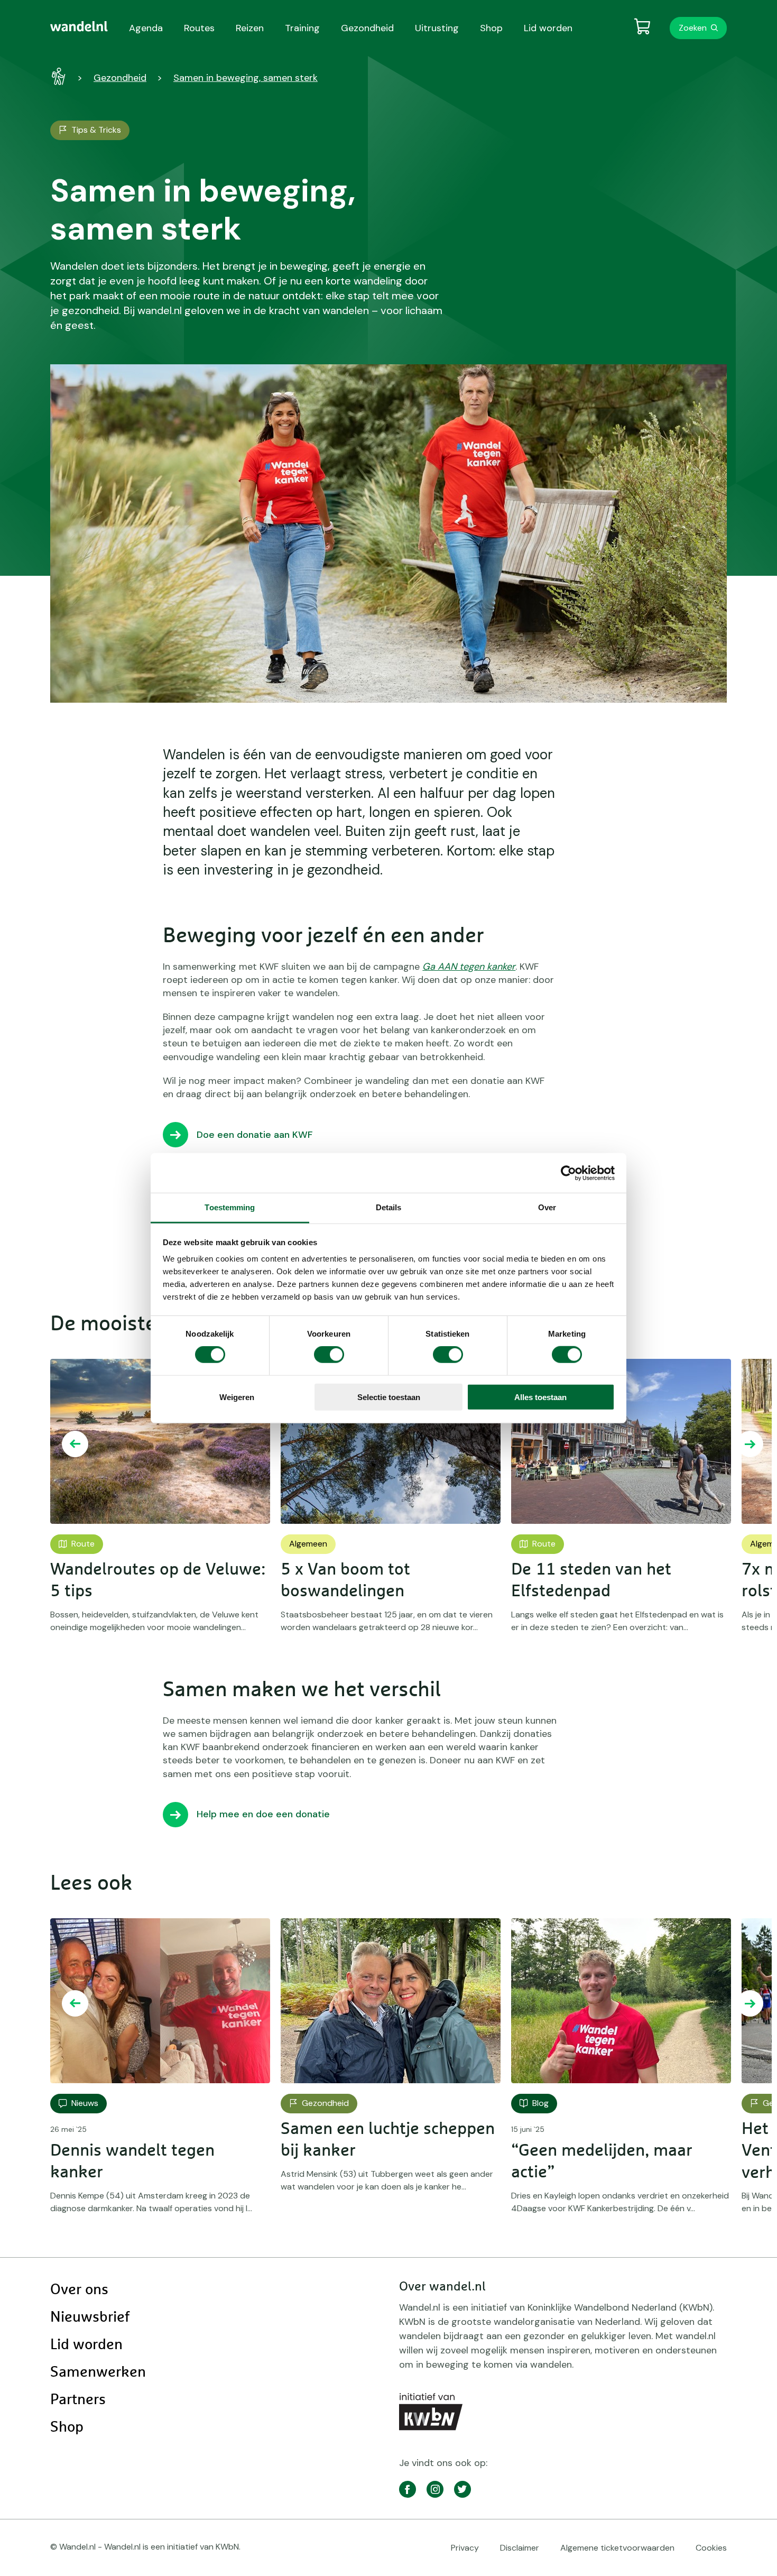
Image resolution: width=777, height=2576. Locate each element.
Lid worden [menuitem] (548, 28)
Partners (78, 2400)
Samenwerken (98, 2372)
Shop (67, 2427)
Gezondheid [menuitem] (367, 28)
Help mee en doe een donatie (263, 1814)
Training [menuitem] (302, 28)
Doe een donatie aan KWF (255, 1135)
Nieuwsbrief (90, 2317)
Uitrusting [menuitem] (437, 28)
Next (750, 1444)
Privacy (465, 2548)
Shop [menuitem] (491, 28)
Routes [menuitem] (199, 28)
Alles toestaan (540, 1397)
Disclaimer (520, 2548)
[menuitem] (79, 26)
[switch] (329, 1355)
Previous (75, 1444)
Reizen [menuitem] (250, 28)
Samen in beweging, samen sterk (246, 78)
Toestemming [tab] (230, 1207)
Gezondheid (120, 78)
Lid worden (86, 2345)
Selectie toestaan (389, 1397)
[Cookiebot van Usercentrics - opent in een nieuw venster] (568, 1173)
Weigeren (237, 1397)
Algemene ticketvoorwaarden (617, 2548)
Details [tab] (389, 1207)
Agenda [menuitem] (146, 28)
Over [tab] (547, 1207)
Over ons (79, 2290)
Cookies (711, 2548)
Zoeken (693, 28)
